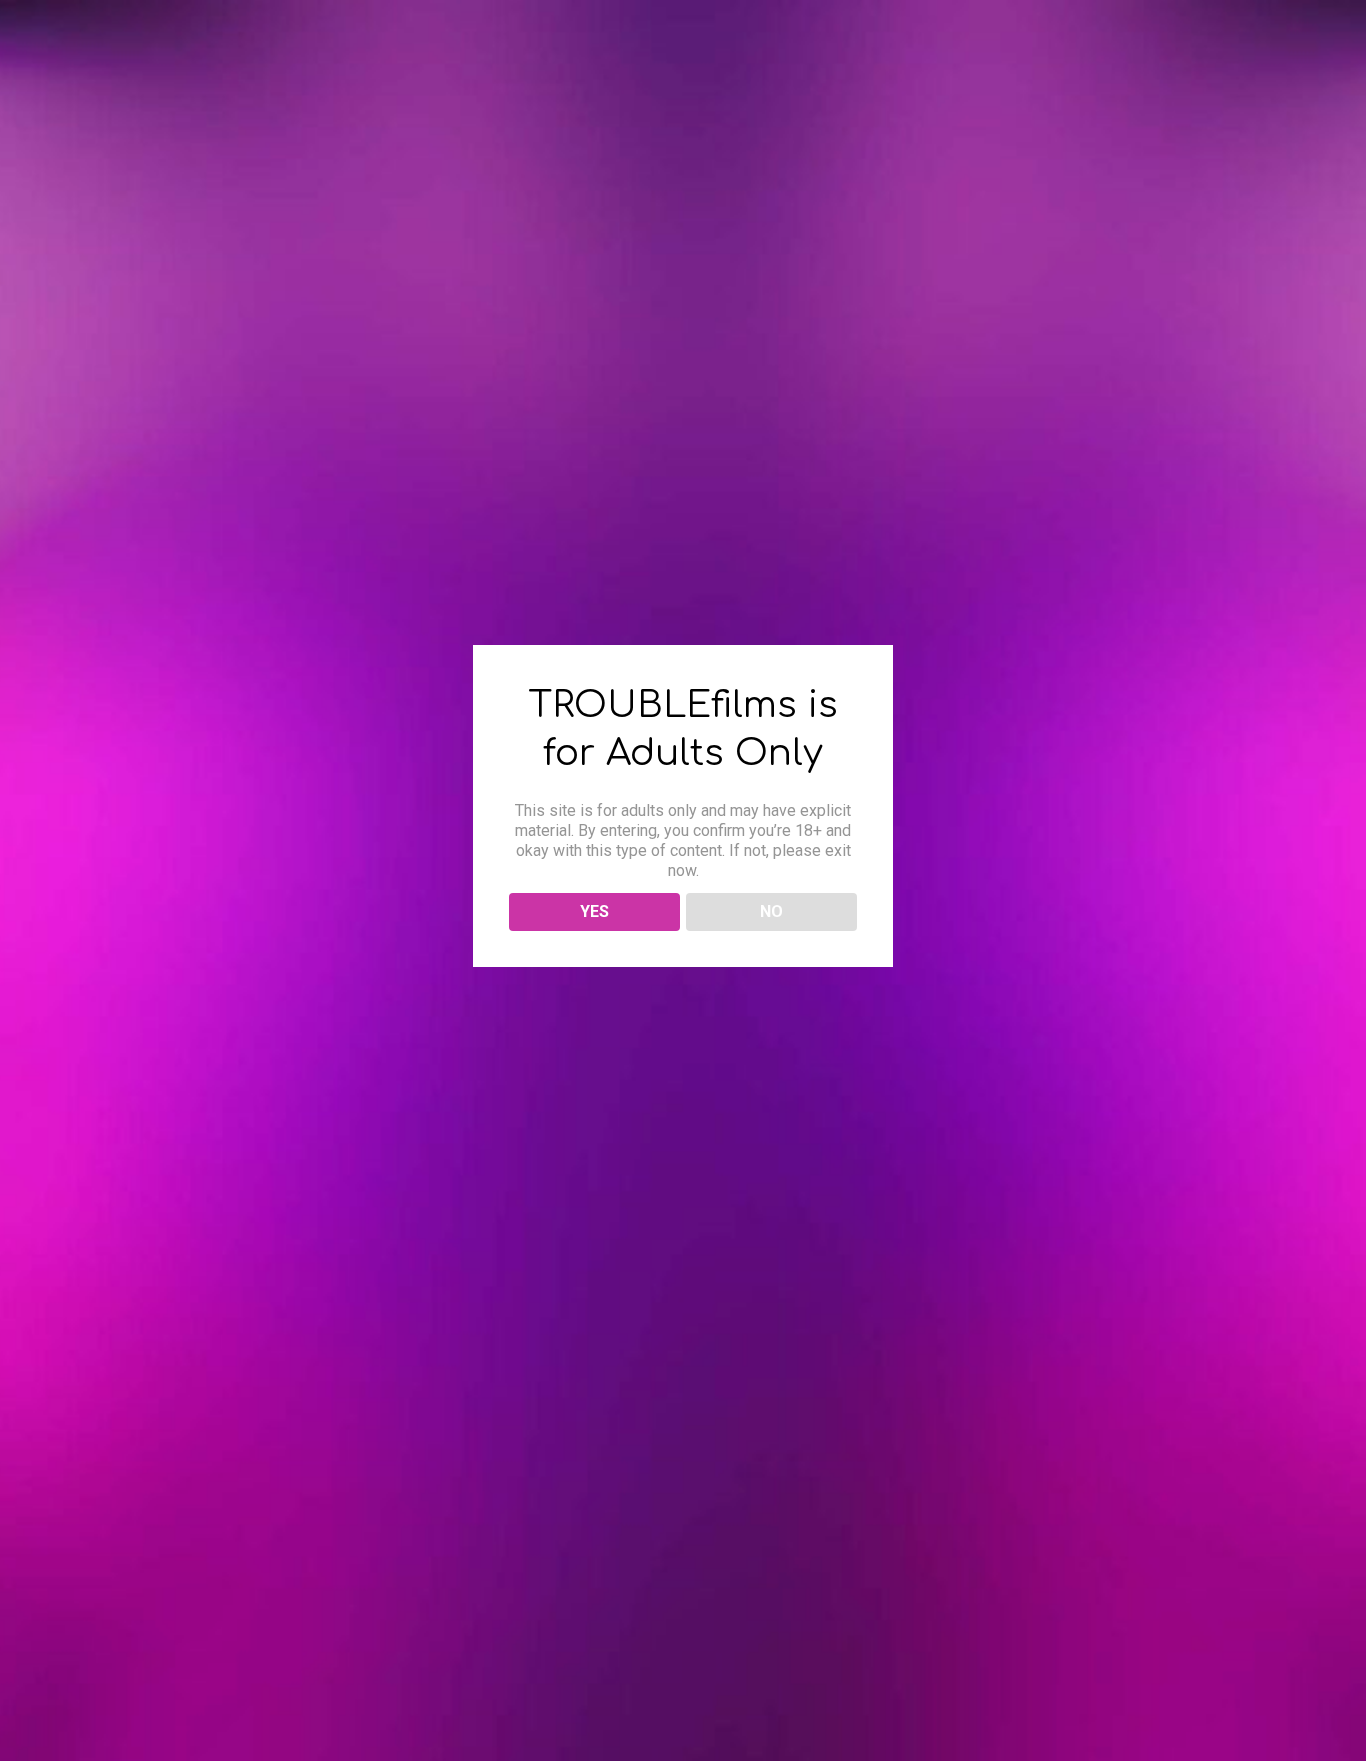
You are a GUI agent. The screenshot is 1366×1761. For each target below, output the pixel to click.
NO (771, 911)
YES (594, 911)
